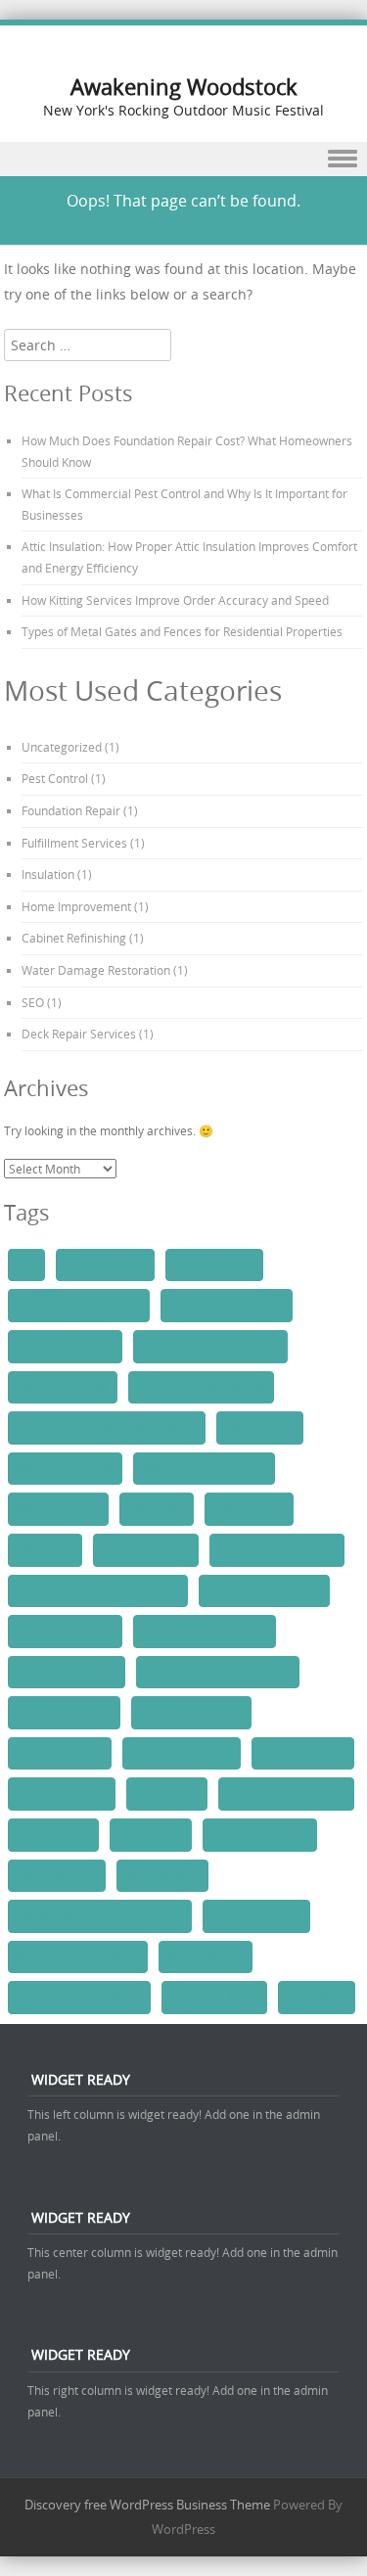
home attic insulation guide (218, 1672)
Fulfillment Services (74, 843)
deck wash (45, 1549)
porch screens (162, 1875)
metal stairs (151, 1834)
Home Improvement (76, 906)
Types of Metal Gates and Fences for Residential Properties (182, 631)
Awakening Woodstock (184, 87)
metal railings (53, 1834)
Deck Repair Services (79, 1034)
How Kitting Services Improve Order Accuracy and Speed (175, 600)
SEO (33, 1002)
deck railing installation (204, 1468)
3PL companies (105, 1265)
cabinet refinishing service (210, 1346)
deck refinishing (58, 1508)
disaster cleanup (146, 1549)
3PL (26, 1265)
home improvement (191, 1712)
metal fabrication (62, 1793)
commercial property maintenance (107, 1427)
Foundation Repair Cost (205, 1631)
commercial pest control (201, 1387)
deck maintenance (65, 1468)
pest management (260, 1834)
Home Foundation (64, 1712)
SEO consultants (256, 1915)
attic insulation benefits (79, 1305)
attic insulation (214, 1265)
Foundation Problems (264, 1590)
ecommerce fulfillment (277, 1549)
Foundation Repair (71, 810)
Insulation (48, 874)
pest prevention (57, 1875)
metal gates (167, 1793)
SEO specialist (206, 1956)
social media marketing (79, 1997)
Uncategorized (62, 747)
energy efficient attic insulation (98, 1590)
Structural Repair (214, 1997)
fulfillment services (67, 1672)
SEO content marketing (78, 1956)
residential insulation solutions (100, 1915)
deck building (260, 1427)
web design (317, 1997)
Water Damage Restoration (96, 970)
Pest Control (55, 778)
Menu (183, 159)
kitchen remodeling (182, 1753)
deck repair (157, 1508)
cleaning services (63, 1387)
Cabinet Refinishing (74, 938)
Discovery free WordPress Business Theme (147, 2505)
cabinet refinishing (65, 1346)
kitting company (303, 1753)
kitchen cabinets (60, 1753)
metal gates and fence (286, 1793)
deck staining (249, 1508)
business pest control (227, 1305)
